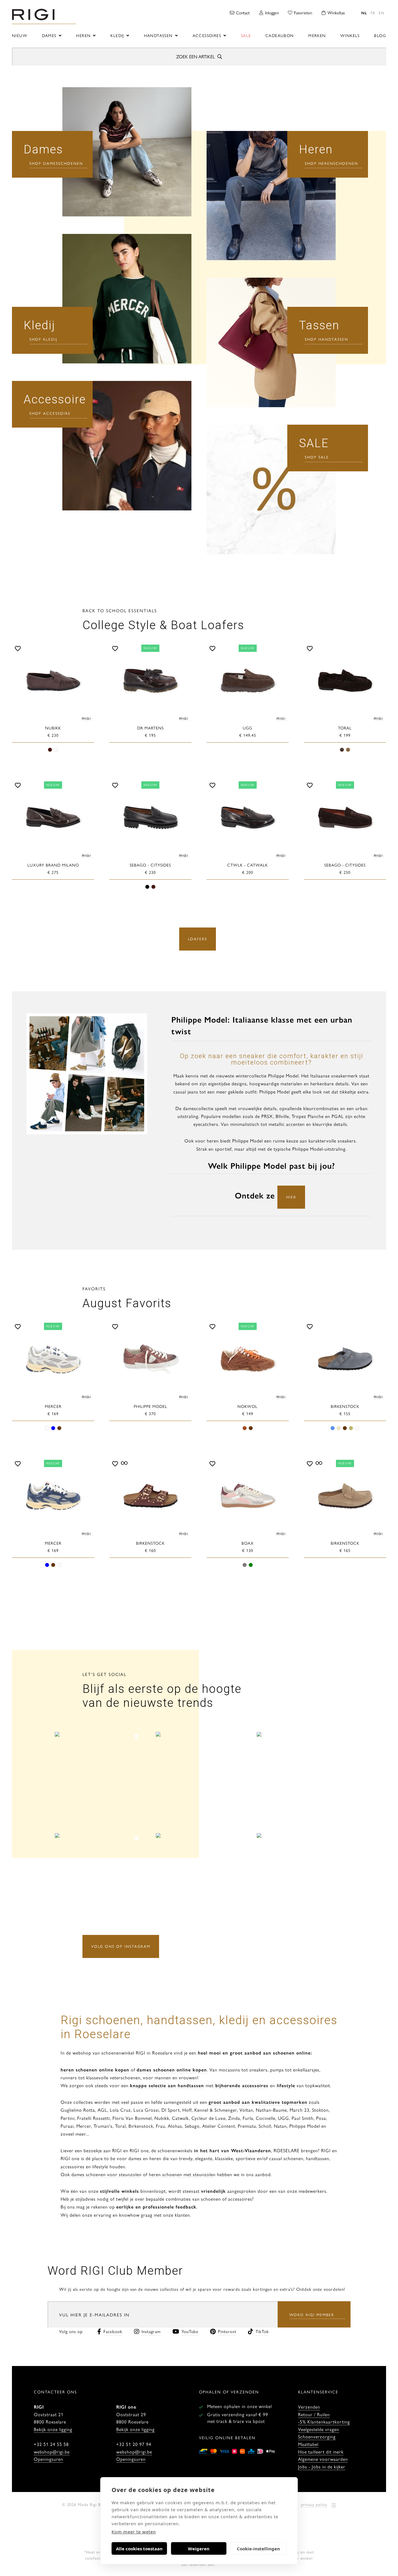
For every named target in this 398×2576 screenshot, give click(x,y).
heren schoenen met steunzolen (182, 2174)
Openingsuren (49, 2459)
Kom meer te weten (134, 2532)
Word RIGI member (312, 2315)
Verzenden (309, 2407)
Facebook (113, 2331)
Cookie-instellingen (258, 2549)
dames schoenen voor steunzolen (106, 2174)
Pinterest (227, 2331)
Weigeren (199, 2549)
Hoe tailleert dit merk (321, 2452)
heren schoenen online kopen (95, 2070)
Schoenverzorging (317, 2436)
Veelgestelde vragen (319, 2429)
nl (364, 13)
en (382, 13)
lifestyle (286, 2085)
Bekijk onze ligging (53, 2429)
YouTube (190, 2331)
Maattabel (308, 2444)
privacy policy (314, 2504)
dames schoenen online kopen (172, 2070)
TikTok (262, 2331)
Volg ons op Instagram (121, 1946)
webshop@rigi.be (52, 2452)
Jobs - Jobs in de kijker (322, 2466)
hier (291, 1197)
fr (373, 13)
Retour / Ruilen (314, 2414)
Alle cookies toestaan (139, 2549)
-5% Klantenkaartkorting (324, 2422)
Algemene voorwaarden (323, 2459)
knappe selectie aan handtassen (167, 2085)
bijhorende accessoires (241, 2085)
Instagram (151, 2331)
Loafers (198, 939)
